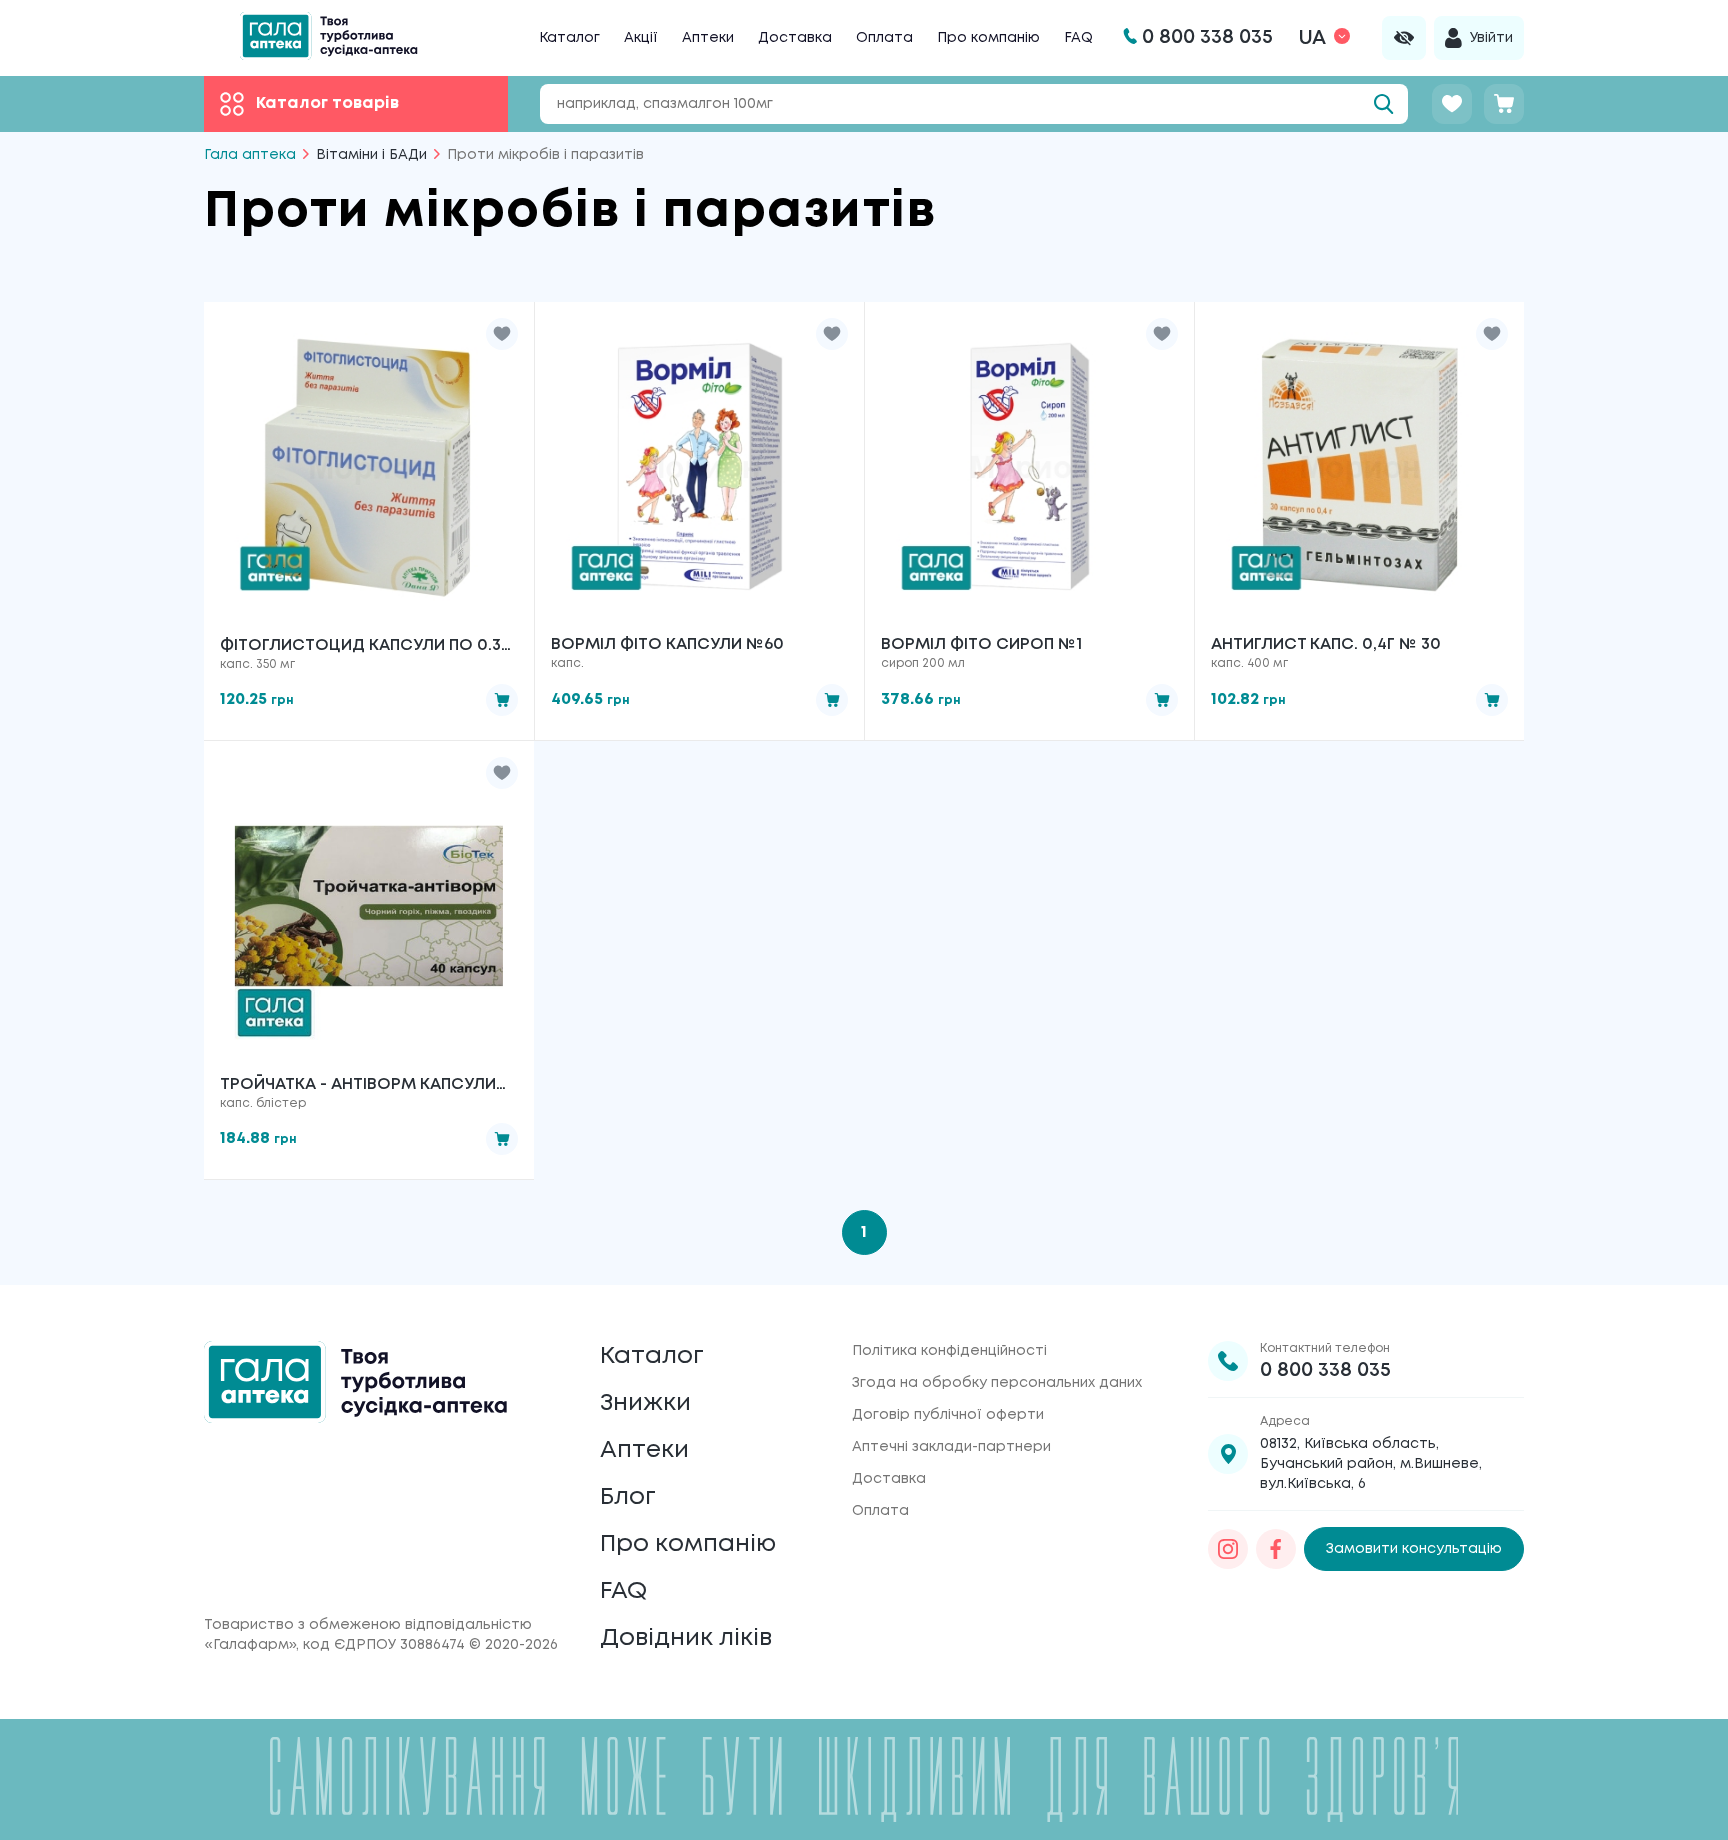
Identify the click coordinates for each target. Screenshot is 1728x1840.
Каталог (569, 38)
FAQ (1078, 38)
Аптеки (708, 38)
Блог (628, 1497)
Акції (641, 38)
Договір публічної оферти (948, 1415)
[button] (502, 334)
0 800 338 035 (1325, 1370)
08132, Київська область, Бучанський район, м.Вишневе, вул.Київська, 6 (1371, 1464)
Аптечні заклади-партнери (951, 1447)
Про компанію (988, 38)
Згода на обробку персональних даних (997, 1383)
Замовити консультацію (1414, 1549)
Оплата (884, 38)
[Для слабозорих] (1404, 38)
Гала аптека (250, 155)
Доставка (795, 38)
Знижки (645, 1403)
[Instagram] (1228, 1549)
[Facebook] (1276, 1549)
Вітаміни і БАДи (371, 155)
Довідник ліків (686, 1638)
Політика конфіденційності (949, 1351)
